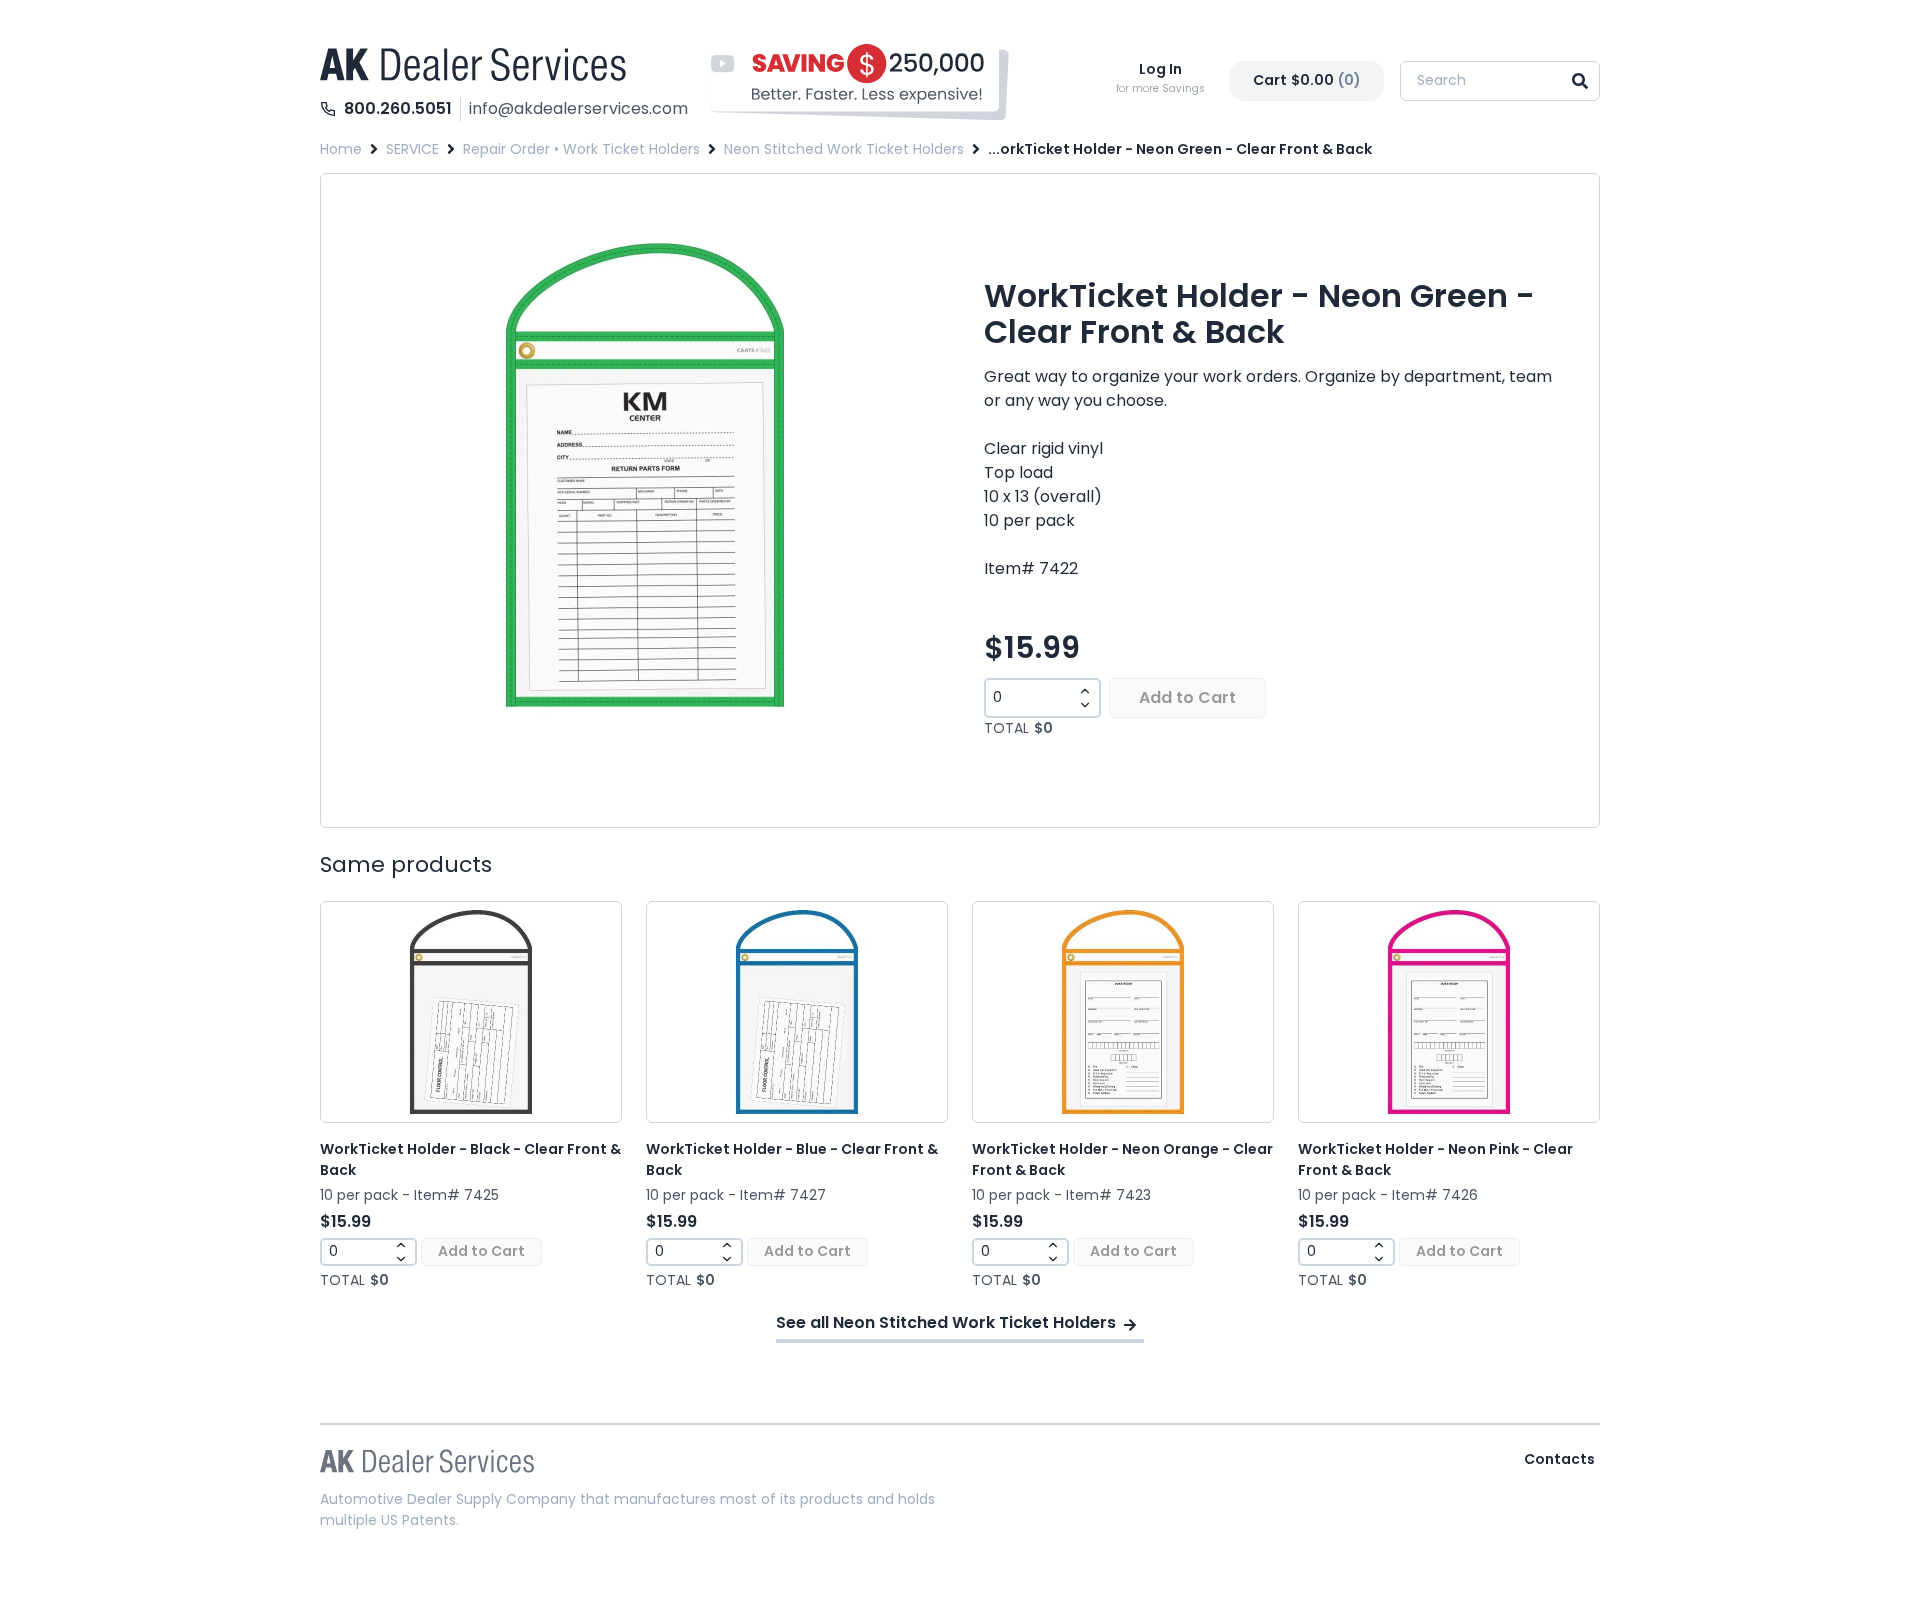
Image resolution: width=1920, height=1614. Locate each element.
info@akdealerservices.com (578, 108)
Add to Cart (1187, 697)
